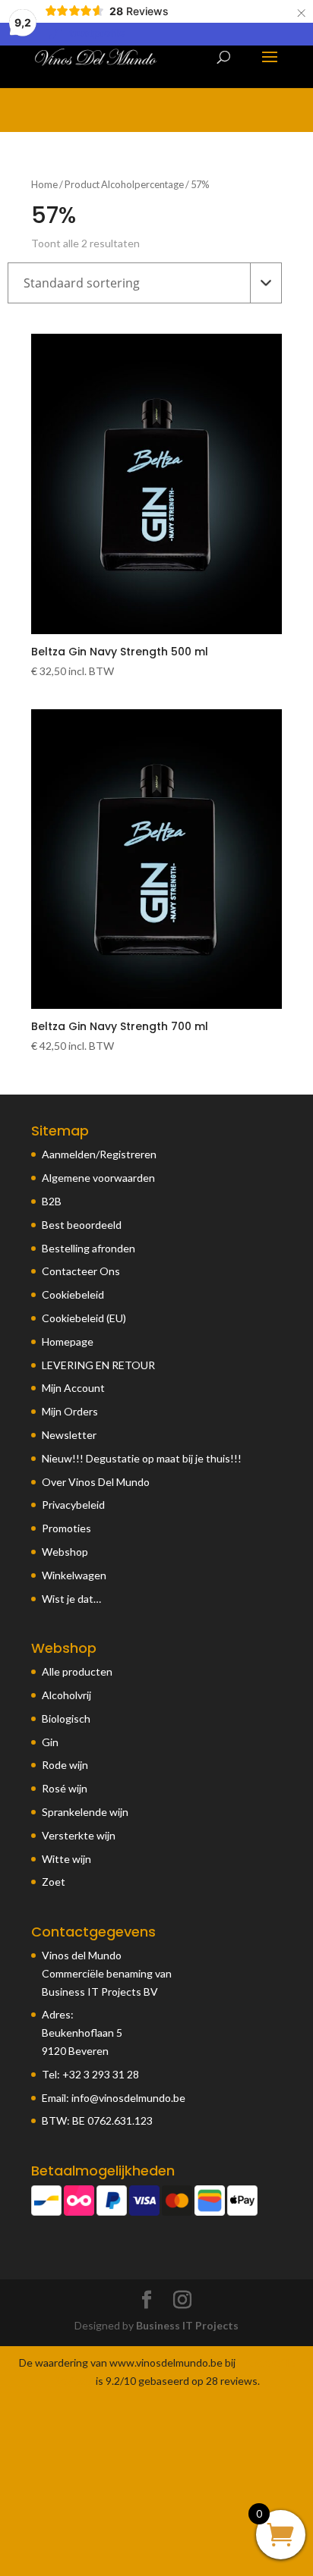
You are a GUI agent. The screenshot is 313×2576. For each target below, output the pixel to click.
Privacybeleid (73, 1505)
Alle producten (77, 1671)
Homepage (68, 1341)
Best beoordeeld (82, 1225)
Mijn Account (73, 1388)
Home (44, 184)
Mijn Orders (70, 1411)
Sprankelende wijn (85, 1812)
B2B (52, 1201)
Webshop (65, 1552)
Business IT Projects (187, 2325)
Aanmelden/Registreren (99, 1154)
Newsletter (69, 1435)
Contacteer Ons (81, 1271)
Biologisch (66, 1718)
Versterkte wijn (79, 1835)
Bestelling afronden (89, 1248)
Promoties (66, 1528)
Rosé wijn (65, 1788)
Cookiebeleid (73, 1294)
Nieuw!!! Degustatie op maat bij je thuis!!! (142, 1458)
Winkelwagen (74, 1575)
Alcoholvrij (66, 1695)
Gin (50, 1742)
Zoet (54, 1882)
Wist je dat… (71, 1599)
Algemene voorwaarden (98, 1178)
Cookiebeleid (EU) (84, 1318)
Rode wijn (65, 1765)
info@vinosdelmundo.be (128, 2098)
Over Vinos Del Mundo (96, 1482)
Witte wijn (66, 1859)
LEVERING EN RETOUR (98, 1365)
